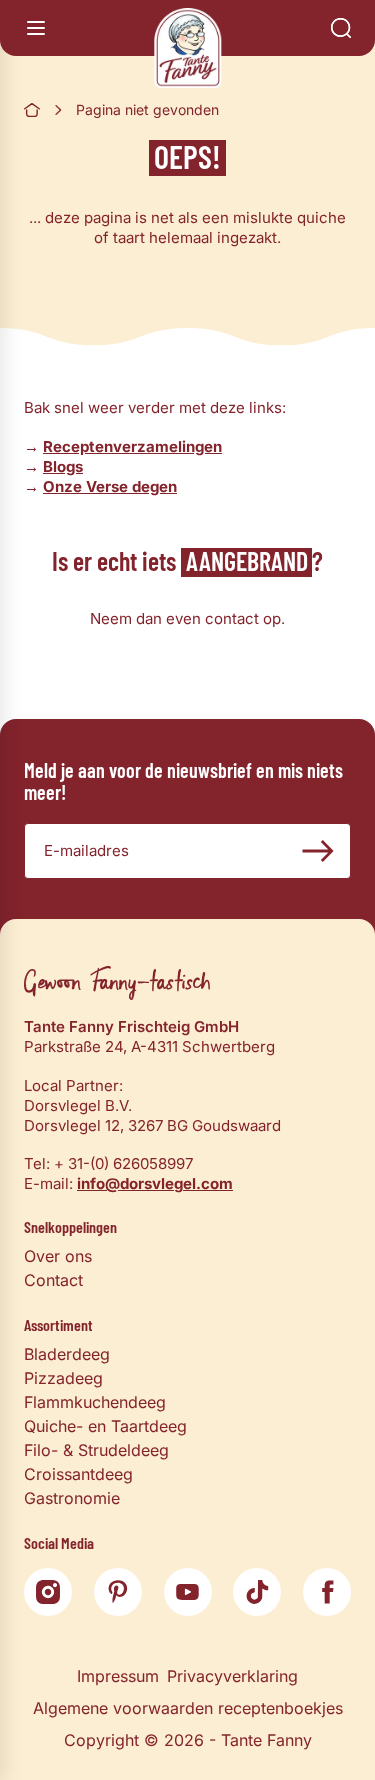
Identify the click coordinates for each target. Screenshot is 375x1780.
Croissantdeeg (78, 1474)
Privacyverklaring (232, 1676)
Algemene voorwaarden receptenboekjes (188, 1708)
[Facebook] (327, 1592)
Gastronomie (72, 1498)
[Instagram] (48, 1592)
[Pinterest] (118, 1592)
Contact (53, 1280)
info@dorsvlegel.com (155, 1183)
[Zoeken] (341, 28)
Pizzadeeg (63, 1378)
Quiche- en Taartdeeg (105, 1426)
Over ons (58, 1256)
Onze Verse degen (110, 486)
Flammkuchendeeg (95, 1402)
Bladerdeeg (67, 1354)
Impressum (118, 1676)
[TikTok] (257, 1592)
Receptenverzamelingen (132, 446)
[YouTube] (188, 1592)
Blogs (63, 466)
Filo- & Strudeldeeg (96, 1450)
